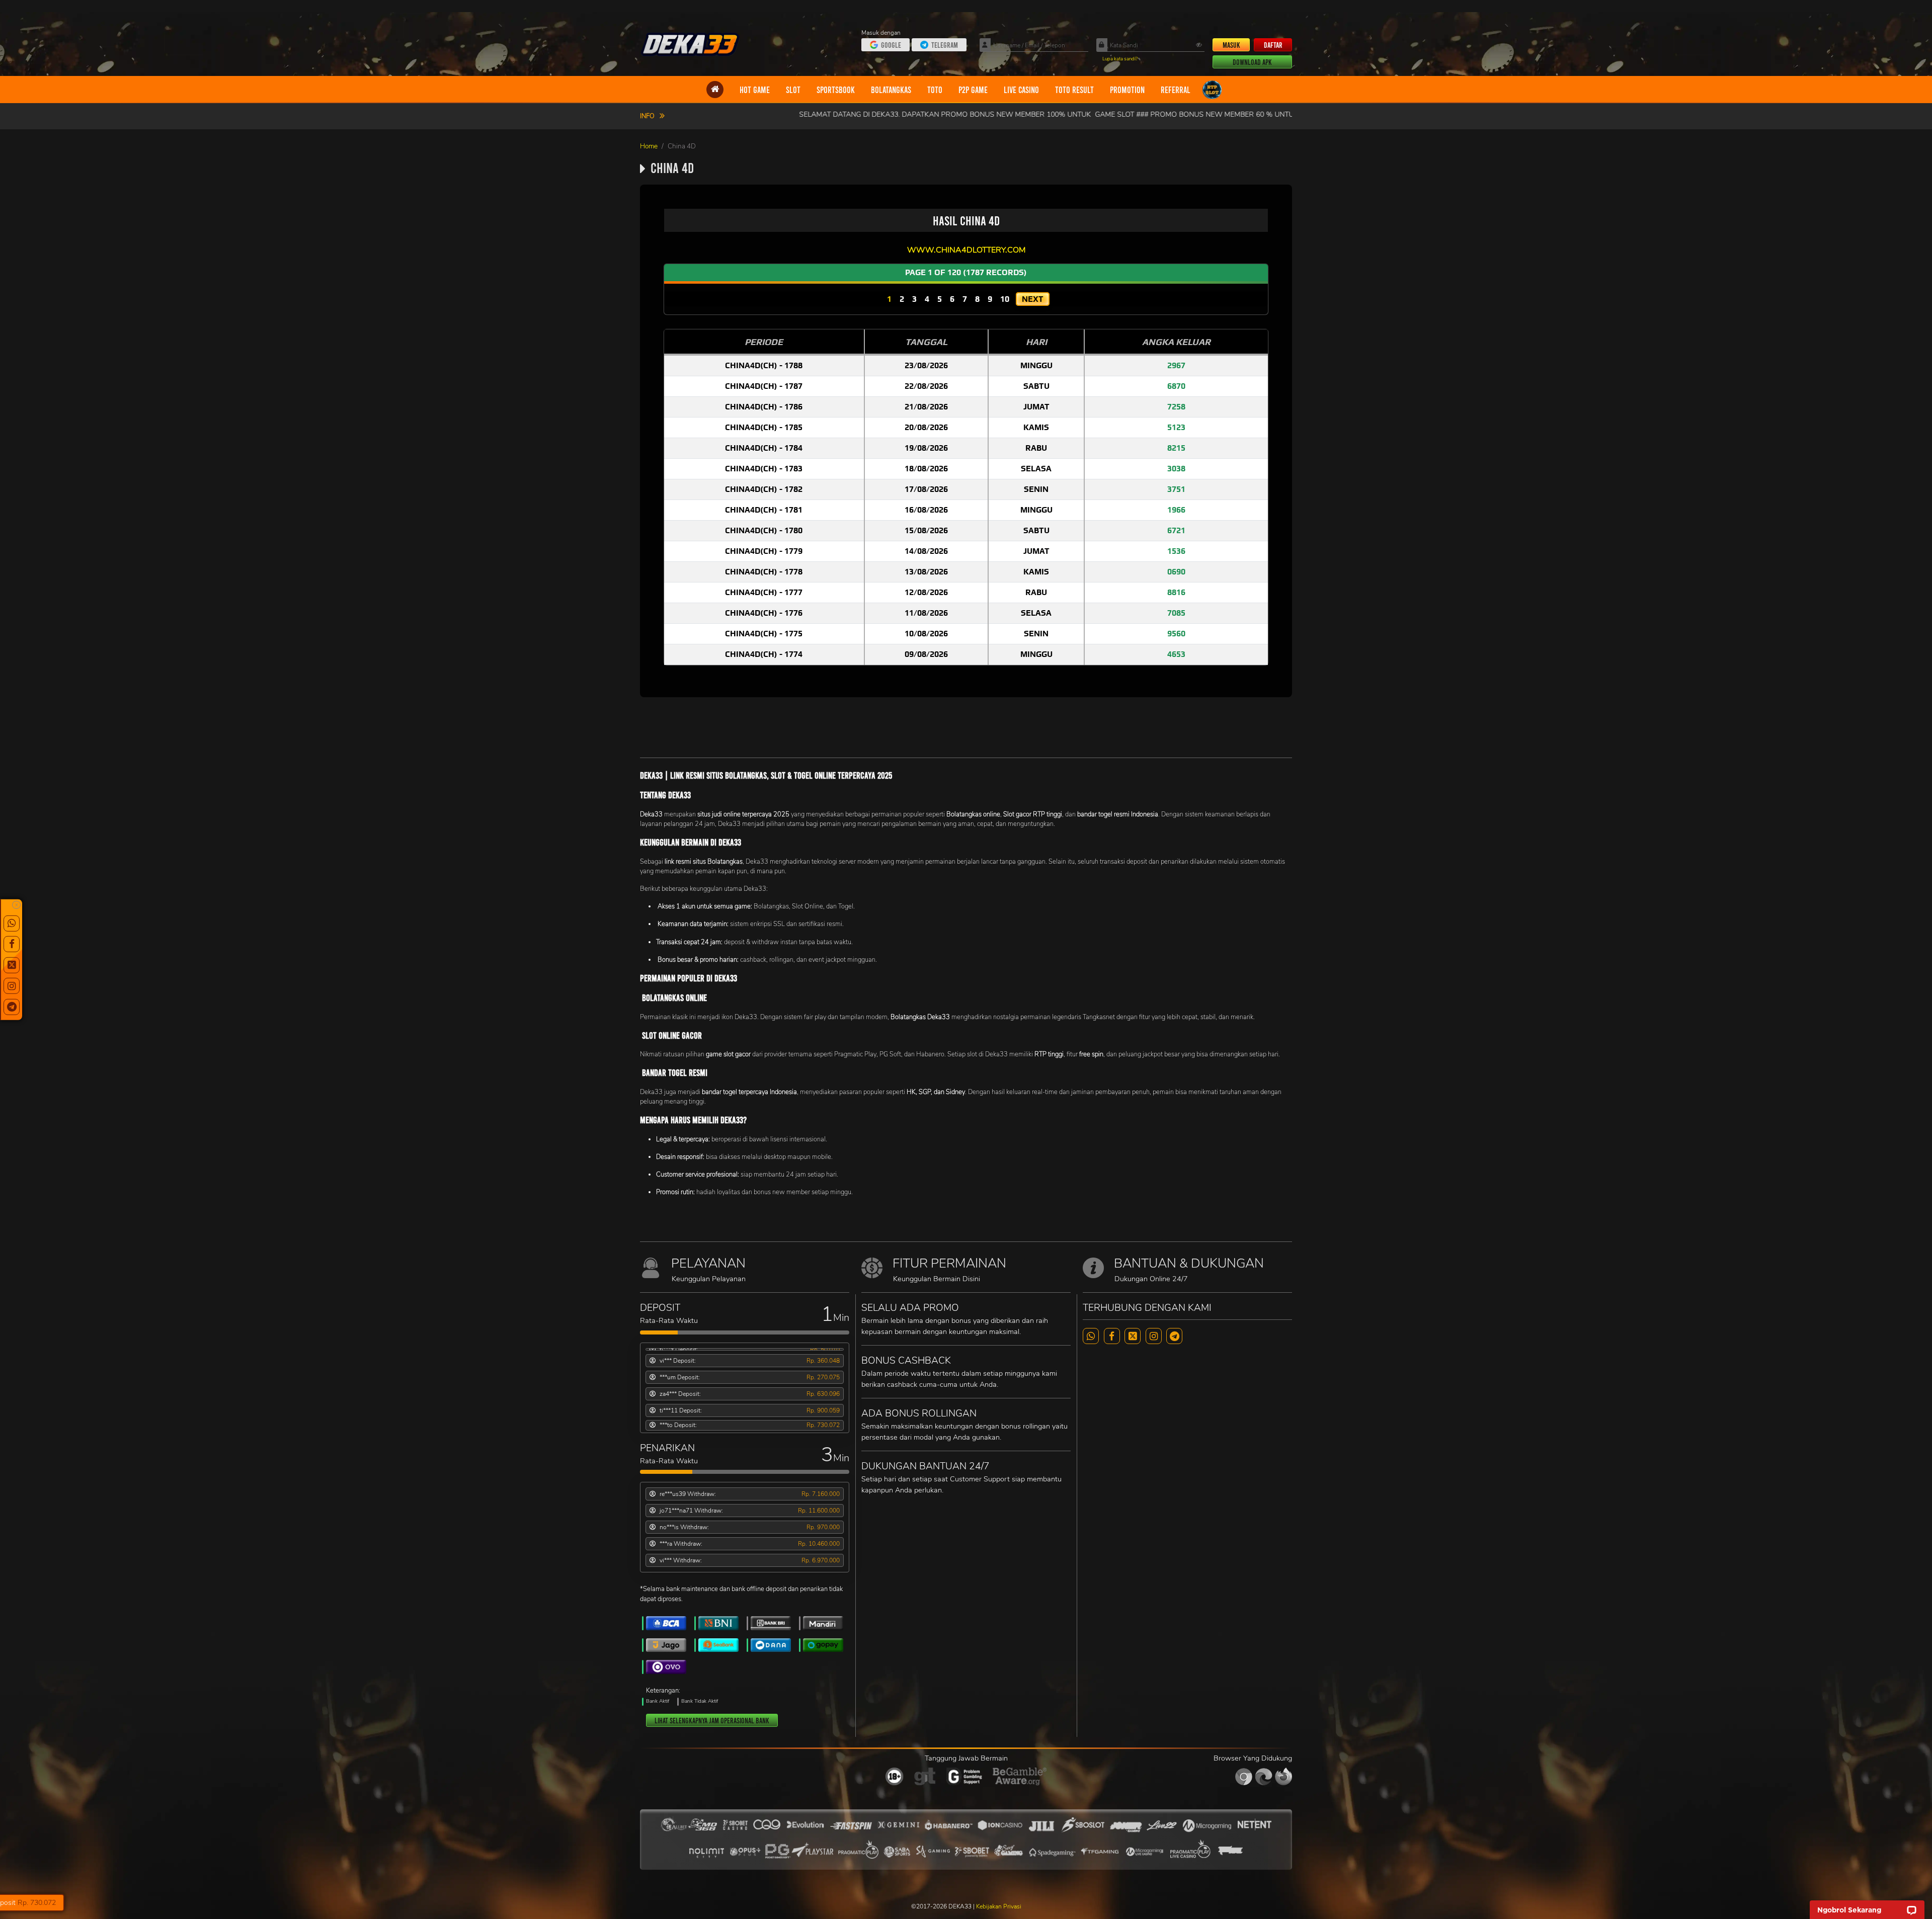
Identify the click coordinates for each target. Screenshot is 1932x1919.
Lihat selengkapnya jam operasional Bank (712, 1720)
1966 (1176, 510)
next (1033, 299)
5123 (1176, 427)
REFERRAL (1176, 90)
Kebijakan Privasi (999, 1906)
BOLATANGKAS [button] (891, 90)
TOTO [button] (935, 90)
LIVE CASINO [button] (1021, 90)
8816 (1176, 592)
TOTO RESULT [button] (1074, 90)
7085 (1176, 613)
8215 (1176, 448)
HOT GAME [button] (755, 90)
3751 (1176, 489)
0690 (1176, 572)
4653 (1176, 654)
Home (649, 146)
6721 (1176, 530)
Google (891, 45)
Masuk (1231, 45)
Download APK (1252, 62)
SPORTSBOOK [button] (836, 90)
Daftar (1273, 45)
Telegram (945, 45)
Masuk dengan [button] (882, 33)
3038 (1176, 469)
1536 (1176, 551)
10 (1005, 299)
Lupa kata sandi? (1120, 59)
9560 (1176, 634)
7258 (1176, 407)
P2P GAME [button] (973, 90)
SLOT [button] (793, 90)
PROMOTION (1127, 90)
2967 (1176, 365)
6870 (1176, 386)
